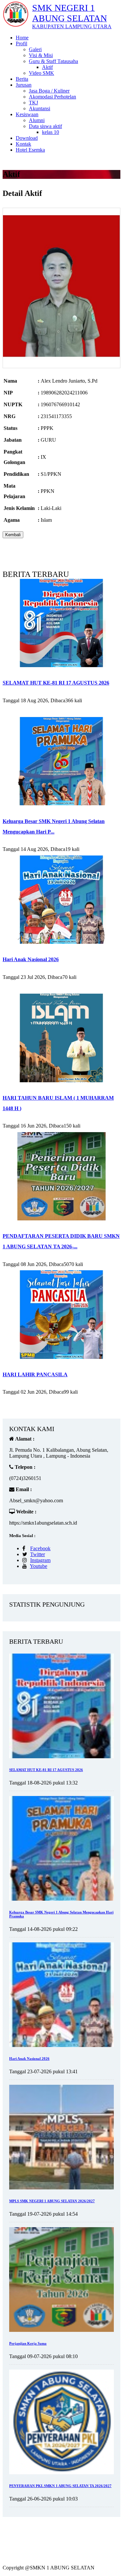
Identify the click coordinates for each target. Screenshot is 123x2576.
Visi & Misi (41, 55)
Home (22, 38)
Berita (22, 79)
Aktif (47, 67)
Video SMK (41, 73)
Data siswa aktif (45, 126)
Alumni (37, 120)
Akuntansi (40, 108)
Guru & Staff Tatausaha (53, 61)
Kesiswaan (27, 114)
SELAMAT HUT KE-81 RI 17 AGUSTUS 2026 (56, 683)
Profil (21, 43)
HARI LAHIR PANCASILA (35, 1374)
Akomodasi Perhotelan (52, 97)
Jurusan (24, 85)
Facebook (40, 1548)
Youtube (39, 1566)
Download (27, 138)
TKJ (33, 103)
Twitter (38, 1554)
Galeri (35, 49)
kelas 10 (51, 132)
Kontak (23, 144)
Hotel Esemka (30, 150)
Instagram (40, 1560)
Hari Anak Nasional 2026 (31, 959)
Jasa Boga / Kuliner (49, 91)
